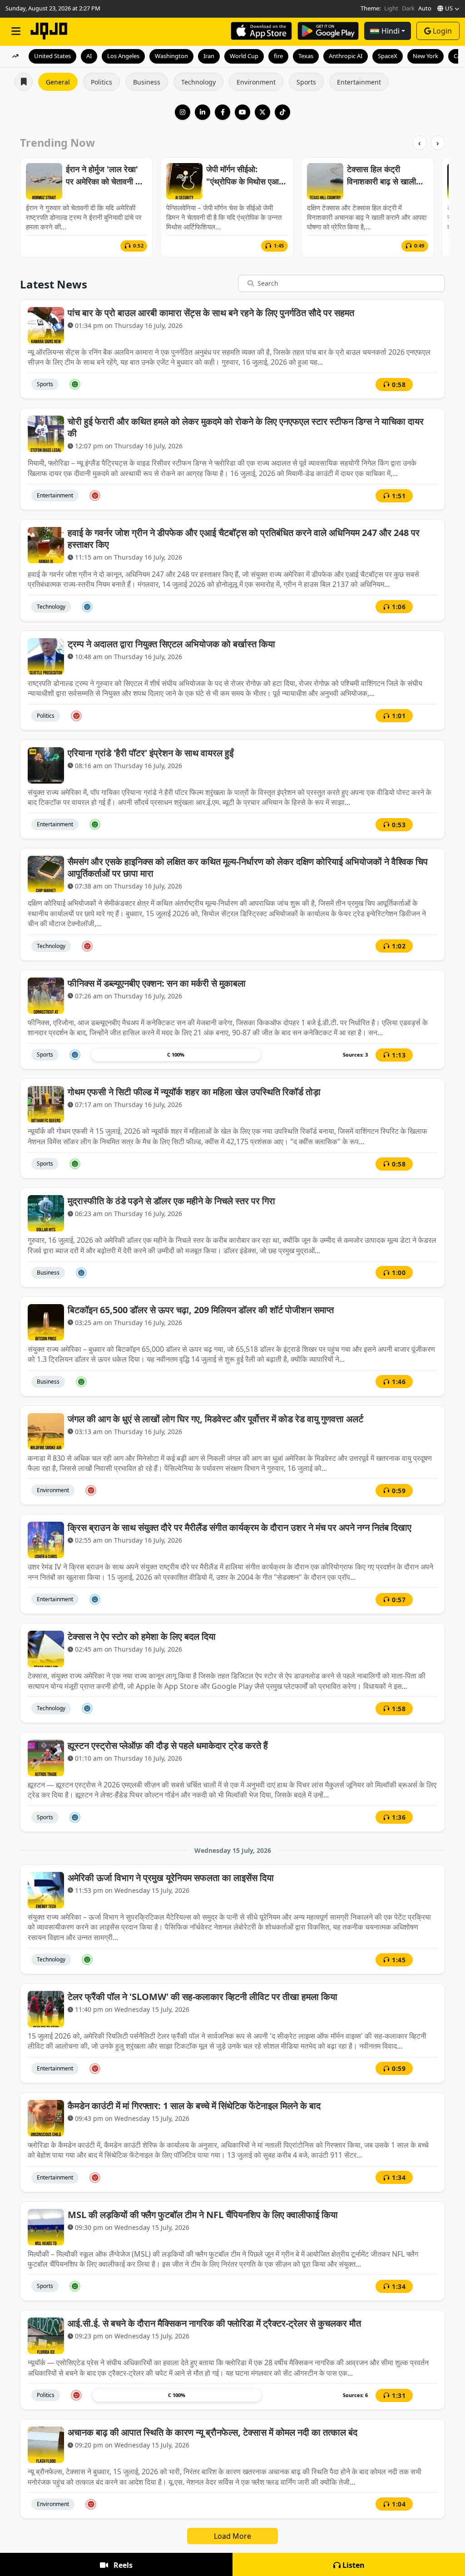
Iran (209, 56)
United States (52, 56)
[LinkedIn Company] (203, 112)
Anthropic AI (346, 56)
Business (147, 82)
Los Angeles (123, 56)
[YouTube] (242, 112)
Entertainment (359, 82)
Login (442, 31)
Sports (306, 82)
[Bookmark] (430, 384)
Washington (171, 56)
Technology (198, 82)
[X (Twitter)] (262, 112)
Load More (232, 2536)
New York (425, 56)
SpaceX (388, 56)
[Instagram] (183, 112)
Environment (256, 82)
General (58, 82)
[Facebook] (223, 112)
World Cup (244, 56)
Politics (101, 82)
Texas (306, 56)
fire (278, 56)
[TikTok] (282, 112)
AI (89, 56)
